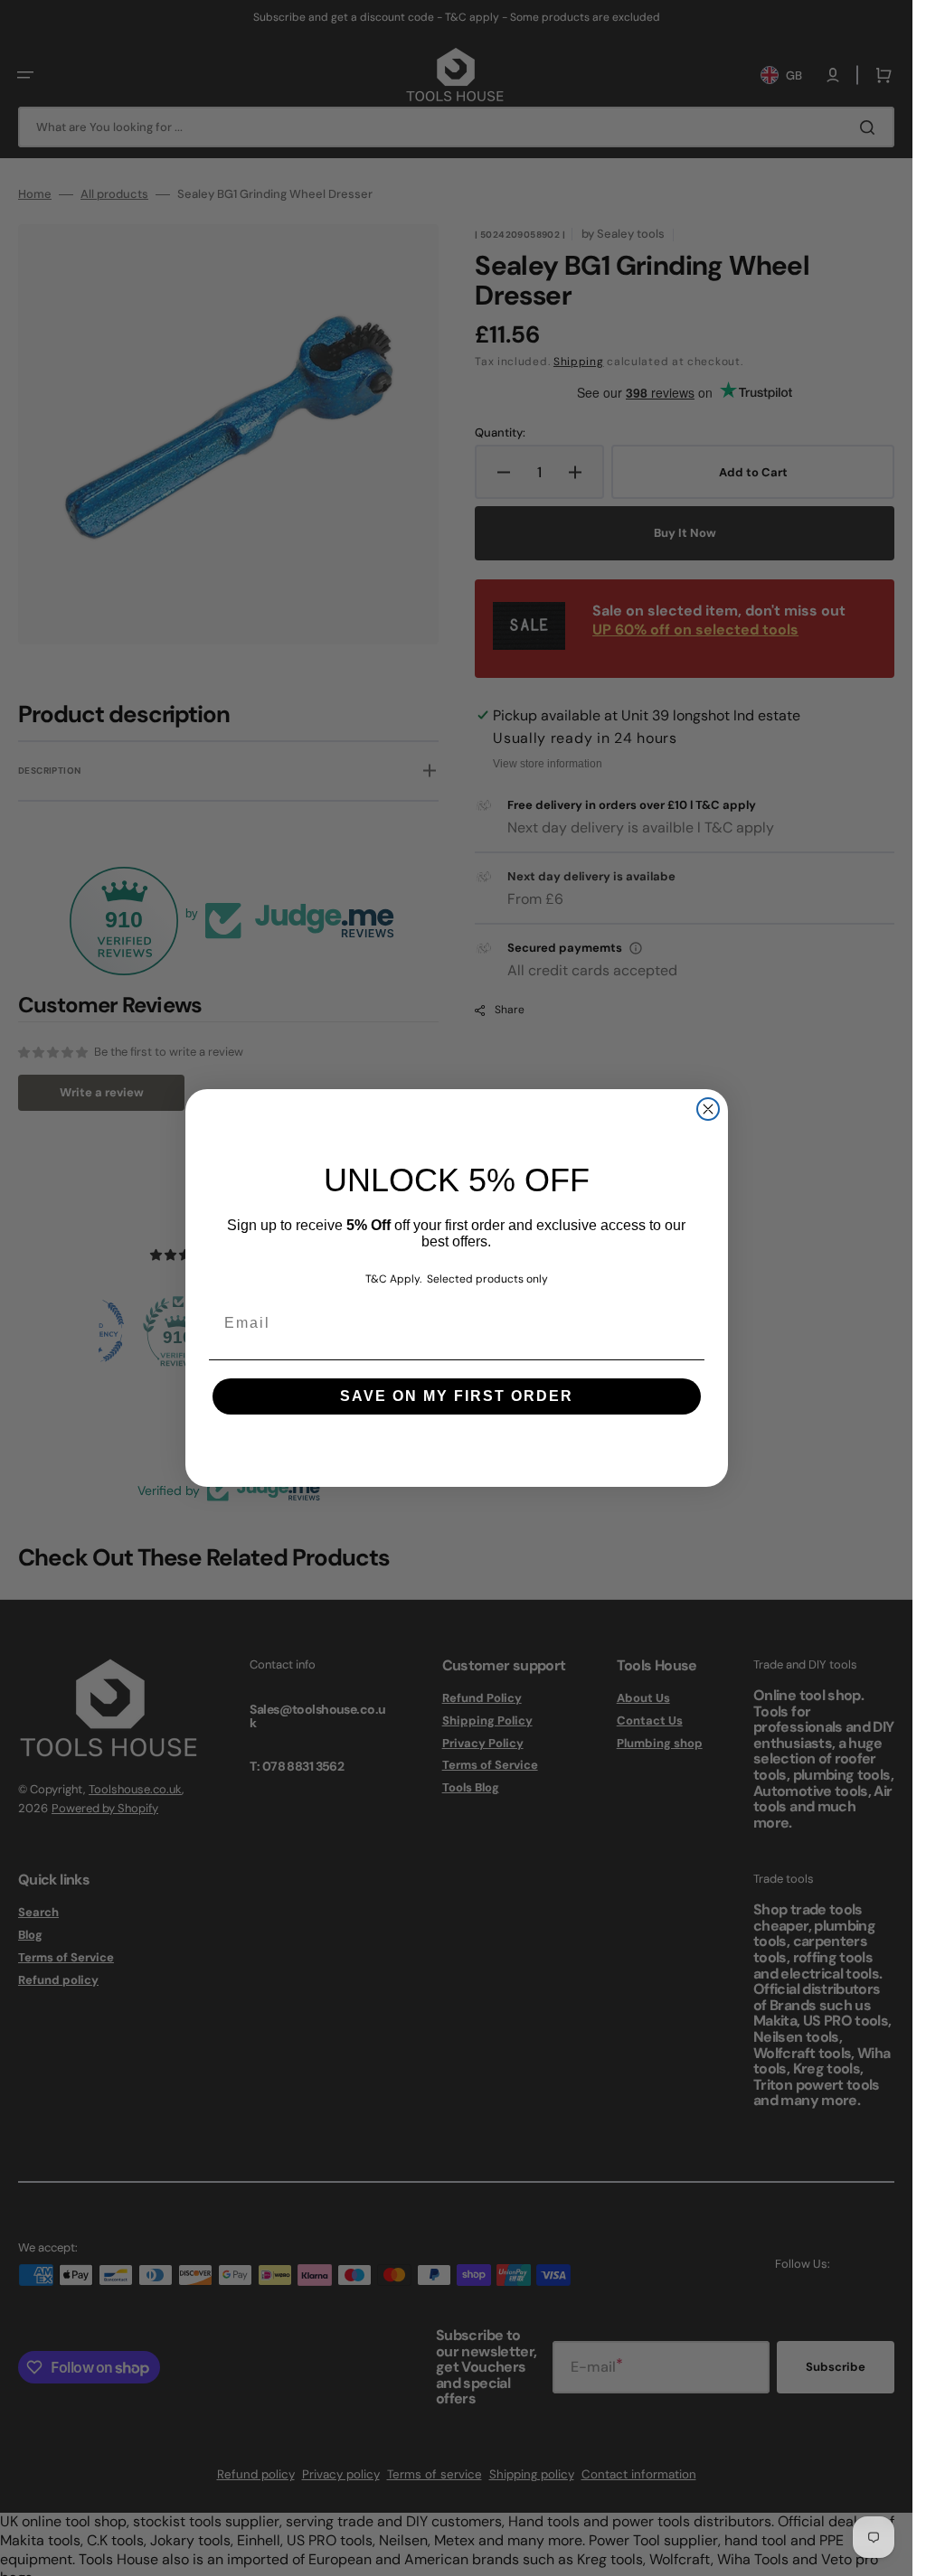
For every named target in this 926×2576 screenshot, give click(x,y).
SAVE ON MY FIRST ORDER (457, 1396)
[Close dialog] (708, 1109)
